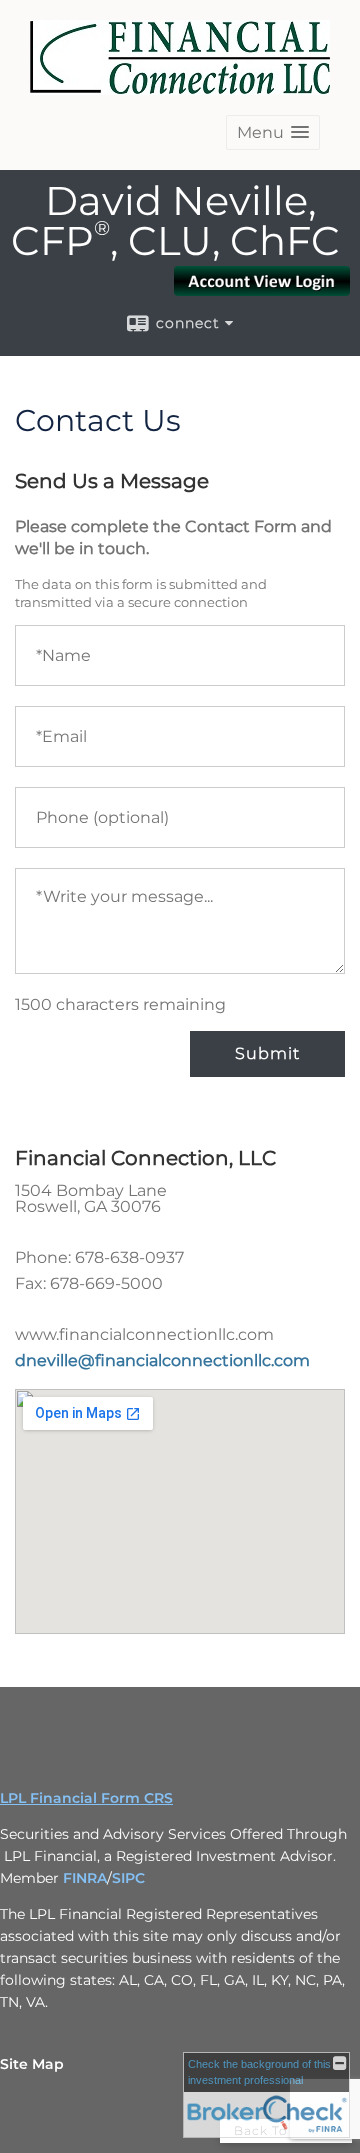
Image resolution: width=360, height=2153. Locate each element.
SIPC (128, 1878)
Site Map (32, 2064)
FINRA (85, 1878)
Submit (267, 1053)
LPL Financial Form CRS (86, 1798)
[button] (273, 132)
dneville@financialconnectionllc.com (162, 1360)
